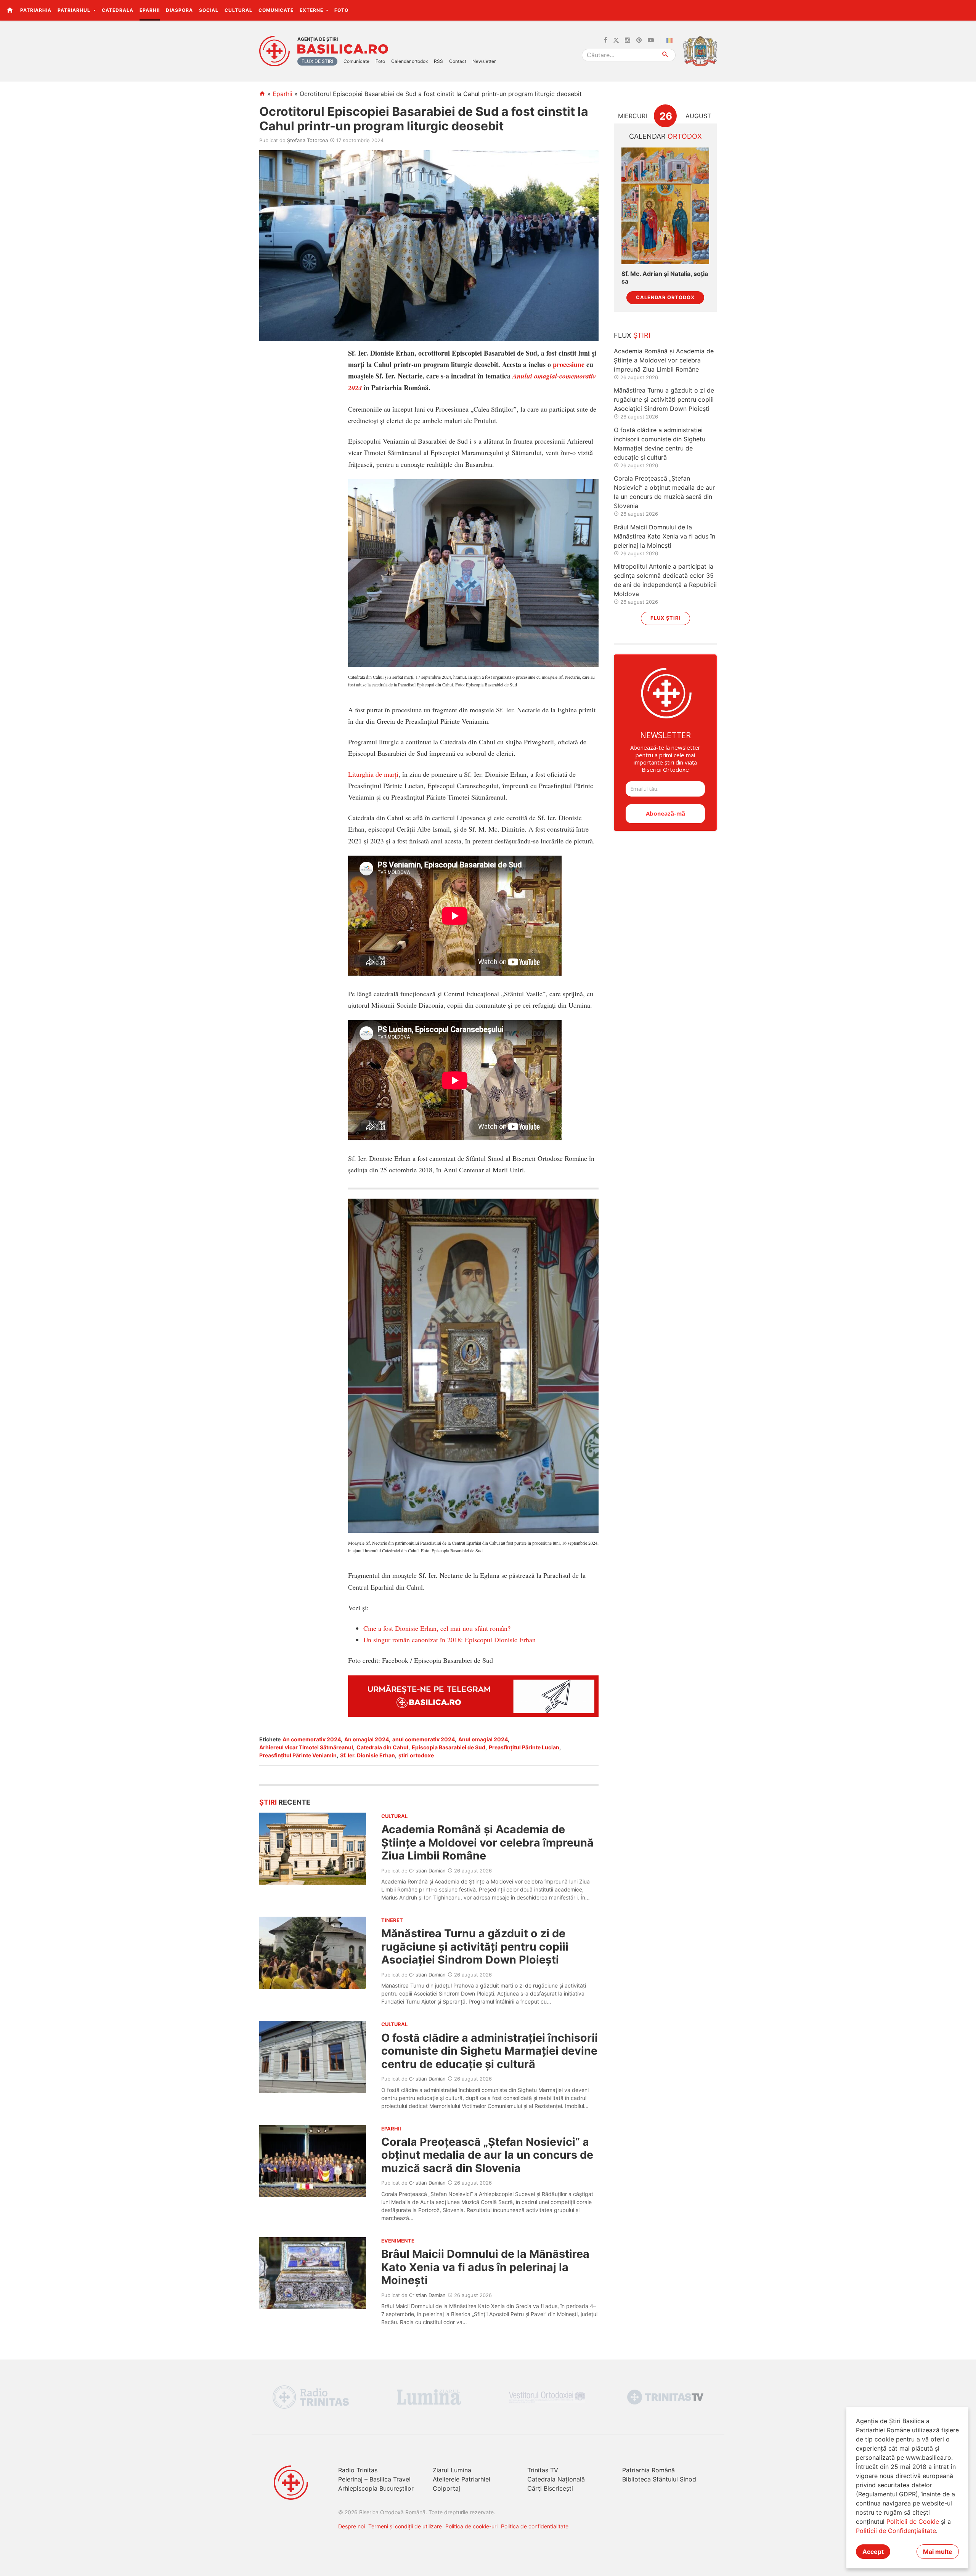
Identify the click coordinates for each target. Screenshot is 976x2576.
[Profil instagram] (628, 40)
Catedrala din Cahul (382, 1747)
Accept (873, 2552)
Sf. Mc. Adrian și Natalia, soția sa (665, 277)
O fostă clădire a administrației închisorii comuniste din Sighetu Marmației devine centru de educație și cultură (490, 2051)
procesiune (569, 364)
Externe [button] (312, 10)
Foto (341, 10)
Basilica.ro (343, 49)
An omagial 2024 (367, 1739)
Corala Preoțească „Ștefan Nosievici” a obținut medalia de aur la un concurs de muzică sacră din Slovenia (487, 2155)
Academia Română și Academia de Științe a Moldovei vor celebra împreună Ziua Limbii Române (487, 1842)
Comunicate (276, 10)
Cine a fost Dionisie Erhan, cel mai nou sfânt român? (437, 1628)
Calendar (665, 136)
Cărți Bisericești (550, 2488)
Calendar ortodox (409, 61)
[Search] (665, 55)
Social (209, 10)
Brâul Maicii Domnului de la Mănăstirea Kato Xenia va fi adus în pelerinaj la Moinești (485, 2267)
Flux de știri (317, 61)
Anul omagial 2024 (483, 1739)
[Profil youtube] (651, 40)
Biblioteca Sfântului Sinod (659, 2479)
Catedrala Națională (556, 2479)
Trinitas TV (543, 2470)
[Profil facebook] (606, 40)
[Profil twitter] (616, 40)
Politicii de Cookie (913, 2521)
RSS (438, 61)
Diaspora (179, 10)
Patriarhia (36, 10)
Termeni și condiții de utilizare (405, 2526)
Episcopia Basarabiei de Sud (449, 1747)
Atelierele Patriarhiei (462, 2479)
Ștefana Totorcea (307, 140)
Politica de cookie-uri (471, 2526)
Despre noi (352, 2526)
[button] (966, 10)
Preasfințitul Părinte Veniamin (298, 1755)
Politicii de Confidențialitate (896, 2531)
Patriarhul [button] (75, 10)
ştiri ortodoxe (416, 1755)
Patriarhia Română (649, 2470)
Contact (458, 61)
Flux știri (665, 618)
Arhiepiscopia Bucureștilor (376, 2488)
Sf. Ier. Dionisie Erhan (368, 1755)
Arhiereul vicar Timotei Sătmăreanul (306, 1747)
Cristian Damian (427, 1871)
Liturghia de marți (373, 774)
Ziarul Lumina (452, 2470)
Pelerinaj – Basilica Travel (374, 2479)
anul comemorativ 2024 (424, 1739)
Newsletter (484, 61)
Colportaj (446, 2488)
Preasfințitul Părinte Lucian (524, 1747)
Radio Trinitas (358, 2470)
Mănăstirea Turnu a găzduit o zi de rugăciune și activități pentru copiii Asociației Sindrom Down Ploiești (475, 1946)
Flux (632, 335)
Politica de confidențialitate (535, 2526)
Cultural (238, 10)
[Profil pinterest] (639, 40)
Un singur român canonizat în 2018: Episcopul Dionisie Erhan (449, 1640)
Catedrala (118, 10)
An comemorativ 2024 (312, 1739)
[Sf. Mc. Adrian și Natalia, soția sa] (665, 206)
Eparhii (150, 10)
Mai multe (938, 2552)
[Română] (671, 40)
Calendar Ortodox (665, 297)
